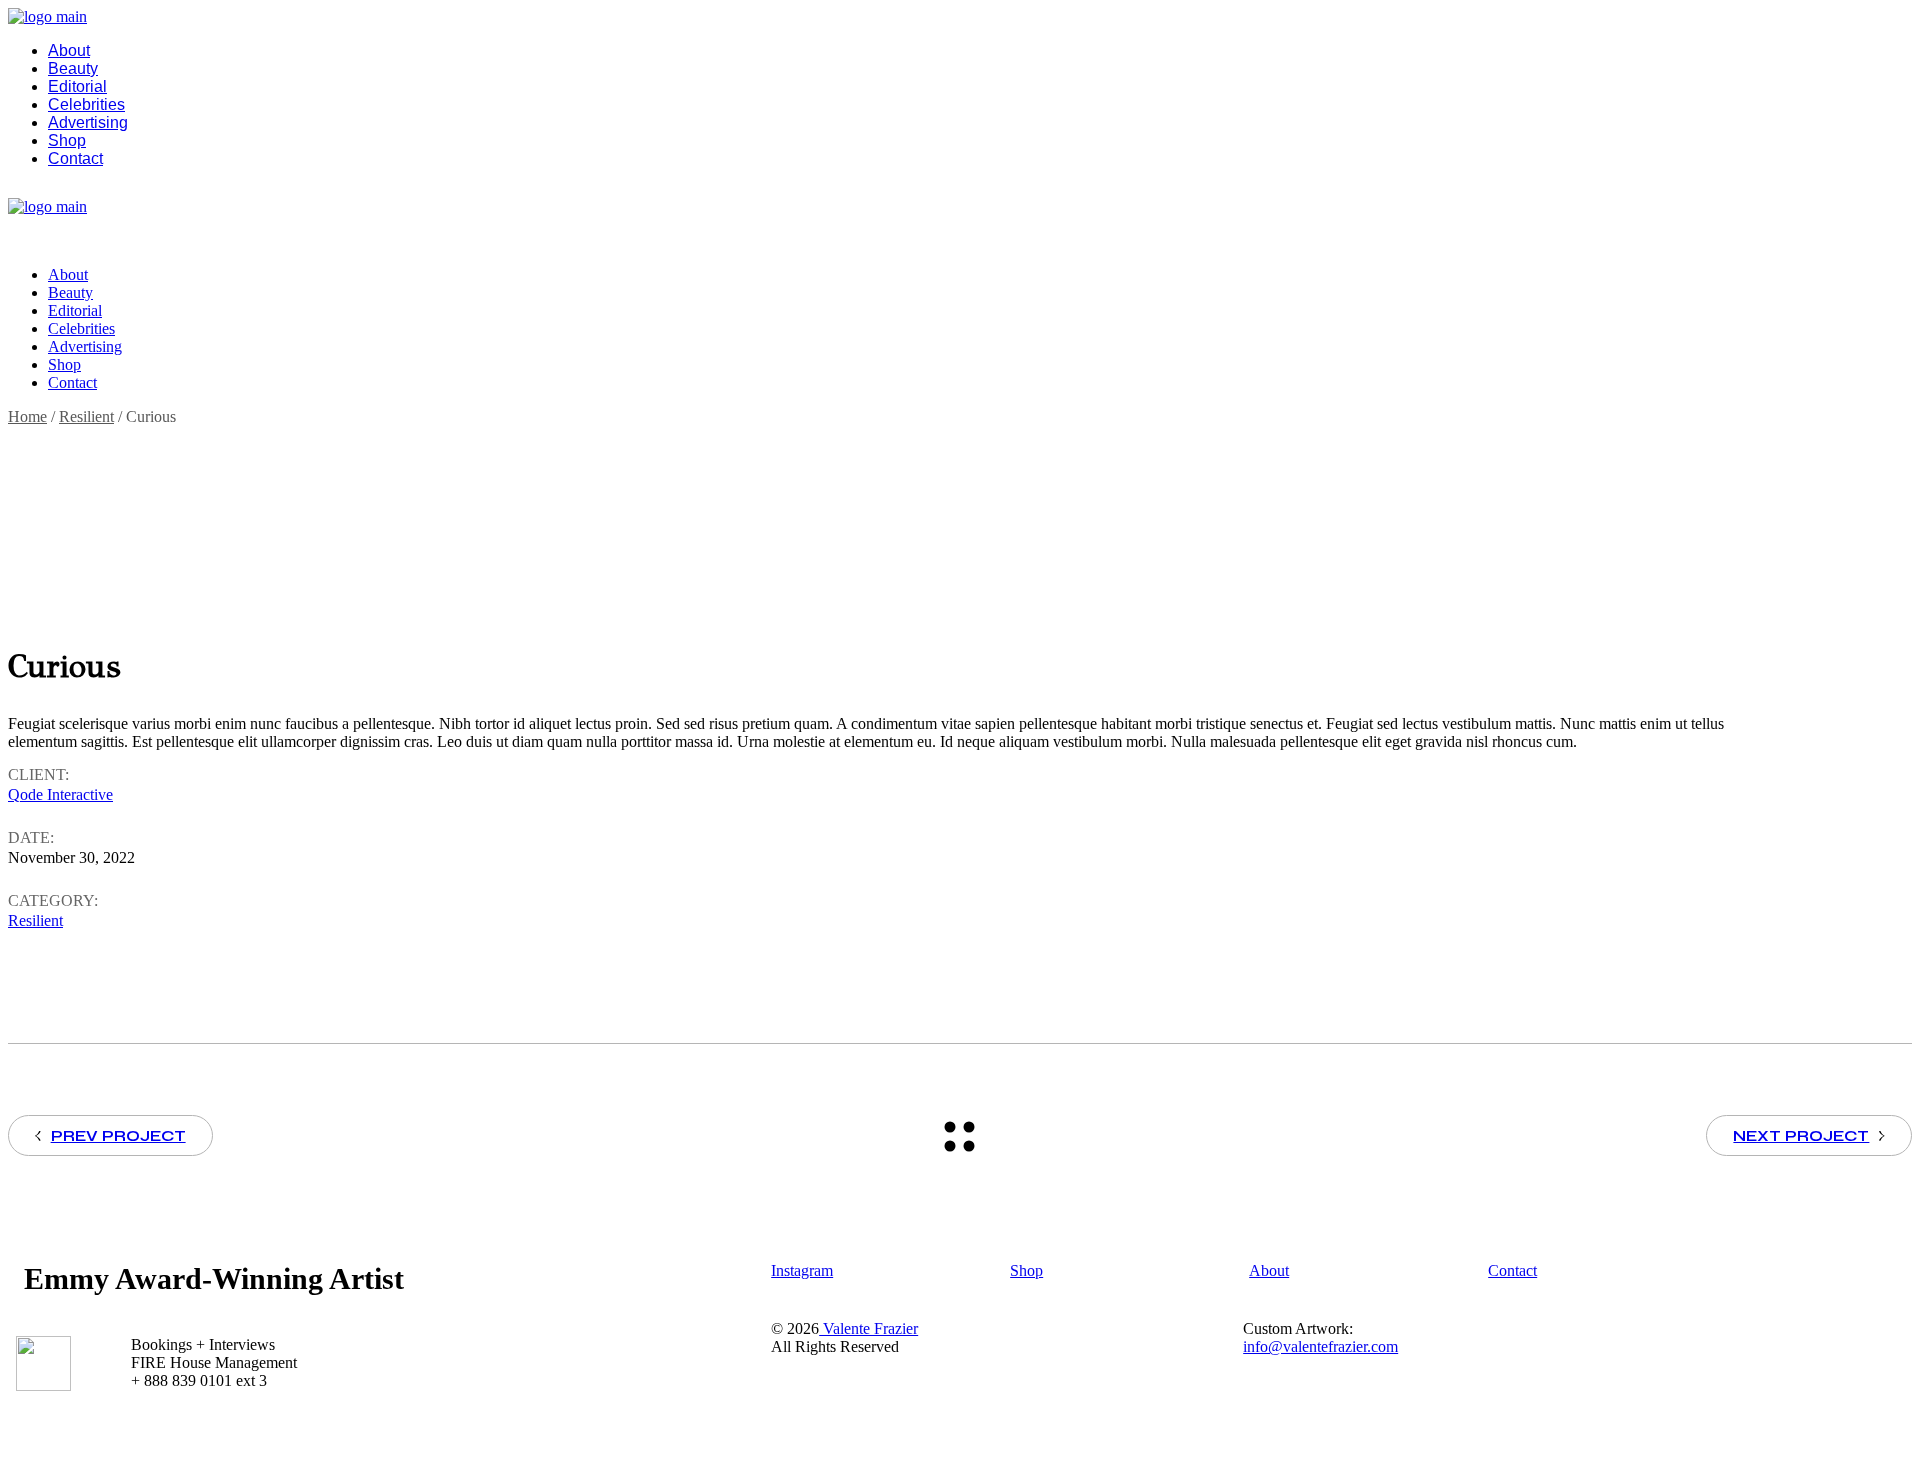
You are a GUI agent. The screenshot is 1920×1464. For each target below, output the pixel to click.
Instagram (802, 1270)
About (1269, 1270)
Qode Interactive (60, 794)
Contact (1512, 1270)
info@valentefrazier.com (1320, 1346)
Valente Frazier (868, 1328)
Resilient (35, 920)
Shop (1026, 1270)
